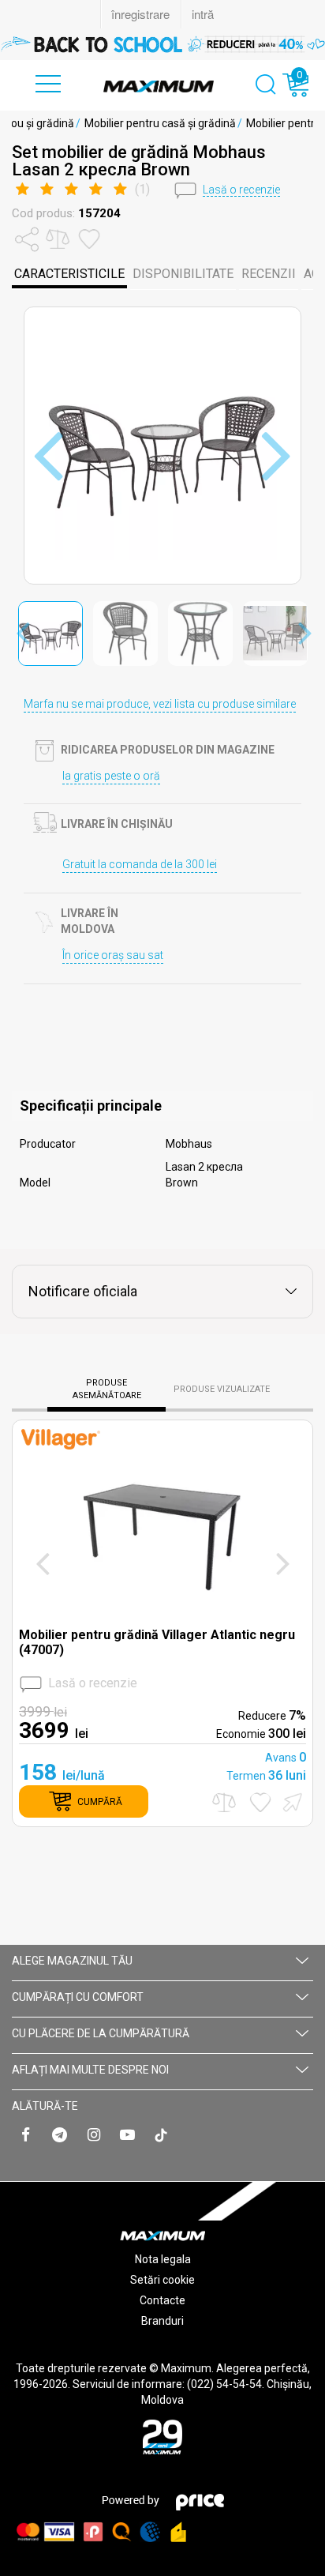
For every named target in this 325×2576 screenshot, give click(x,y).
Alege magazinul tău (72, 1961)
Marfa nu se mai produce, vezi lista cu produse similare (160, 704)
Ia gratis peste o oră (111, 776)
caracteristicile (69, 274)
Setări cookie (162, 2280)
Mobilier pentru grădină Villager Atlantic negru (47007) (157, 1642)
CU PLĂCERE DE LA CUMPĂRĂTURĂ (101, 2033)
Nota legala (163, 2259)
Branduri (162, 2321)
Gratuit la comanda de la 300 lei (140, 864)
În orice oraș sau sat (113, 955)
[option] (162, 44)
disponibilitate (183, 274)
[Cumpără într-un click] (290, 1801)
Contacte (162, 2300)
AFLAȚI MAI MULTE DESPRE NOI (90, 2070)
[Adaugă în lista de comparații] (224, 1802)
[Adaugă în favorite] (260, 1802)
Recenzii (269, 274)
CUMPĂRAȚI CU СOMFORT (78, 1997)
